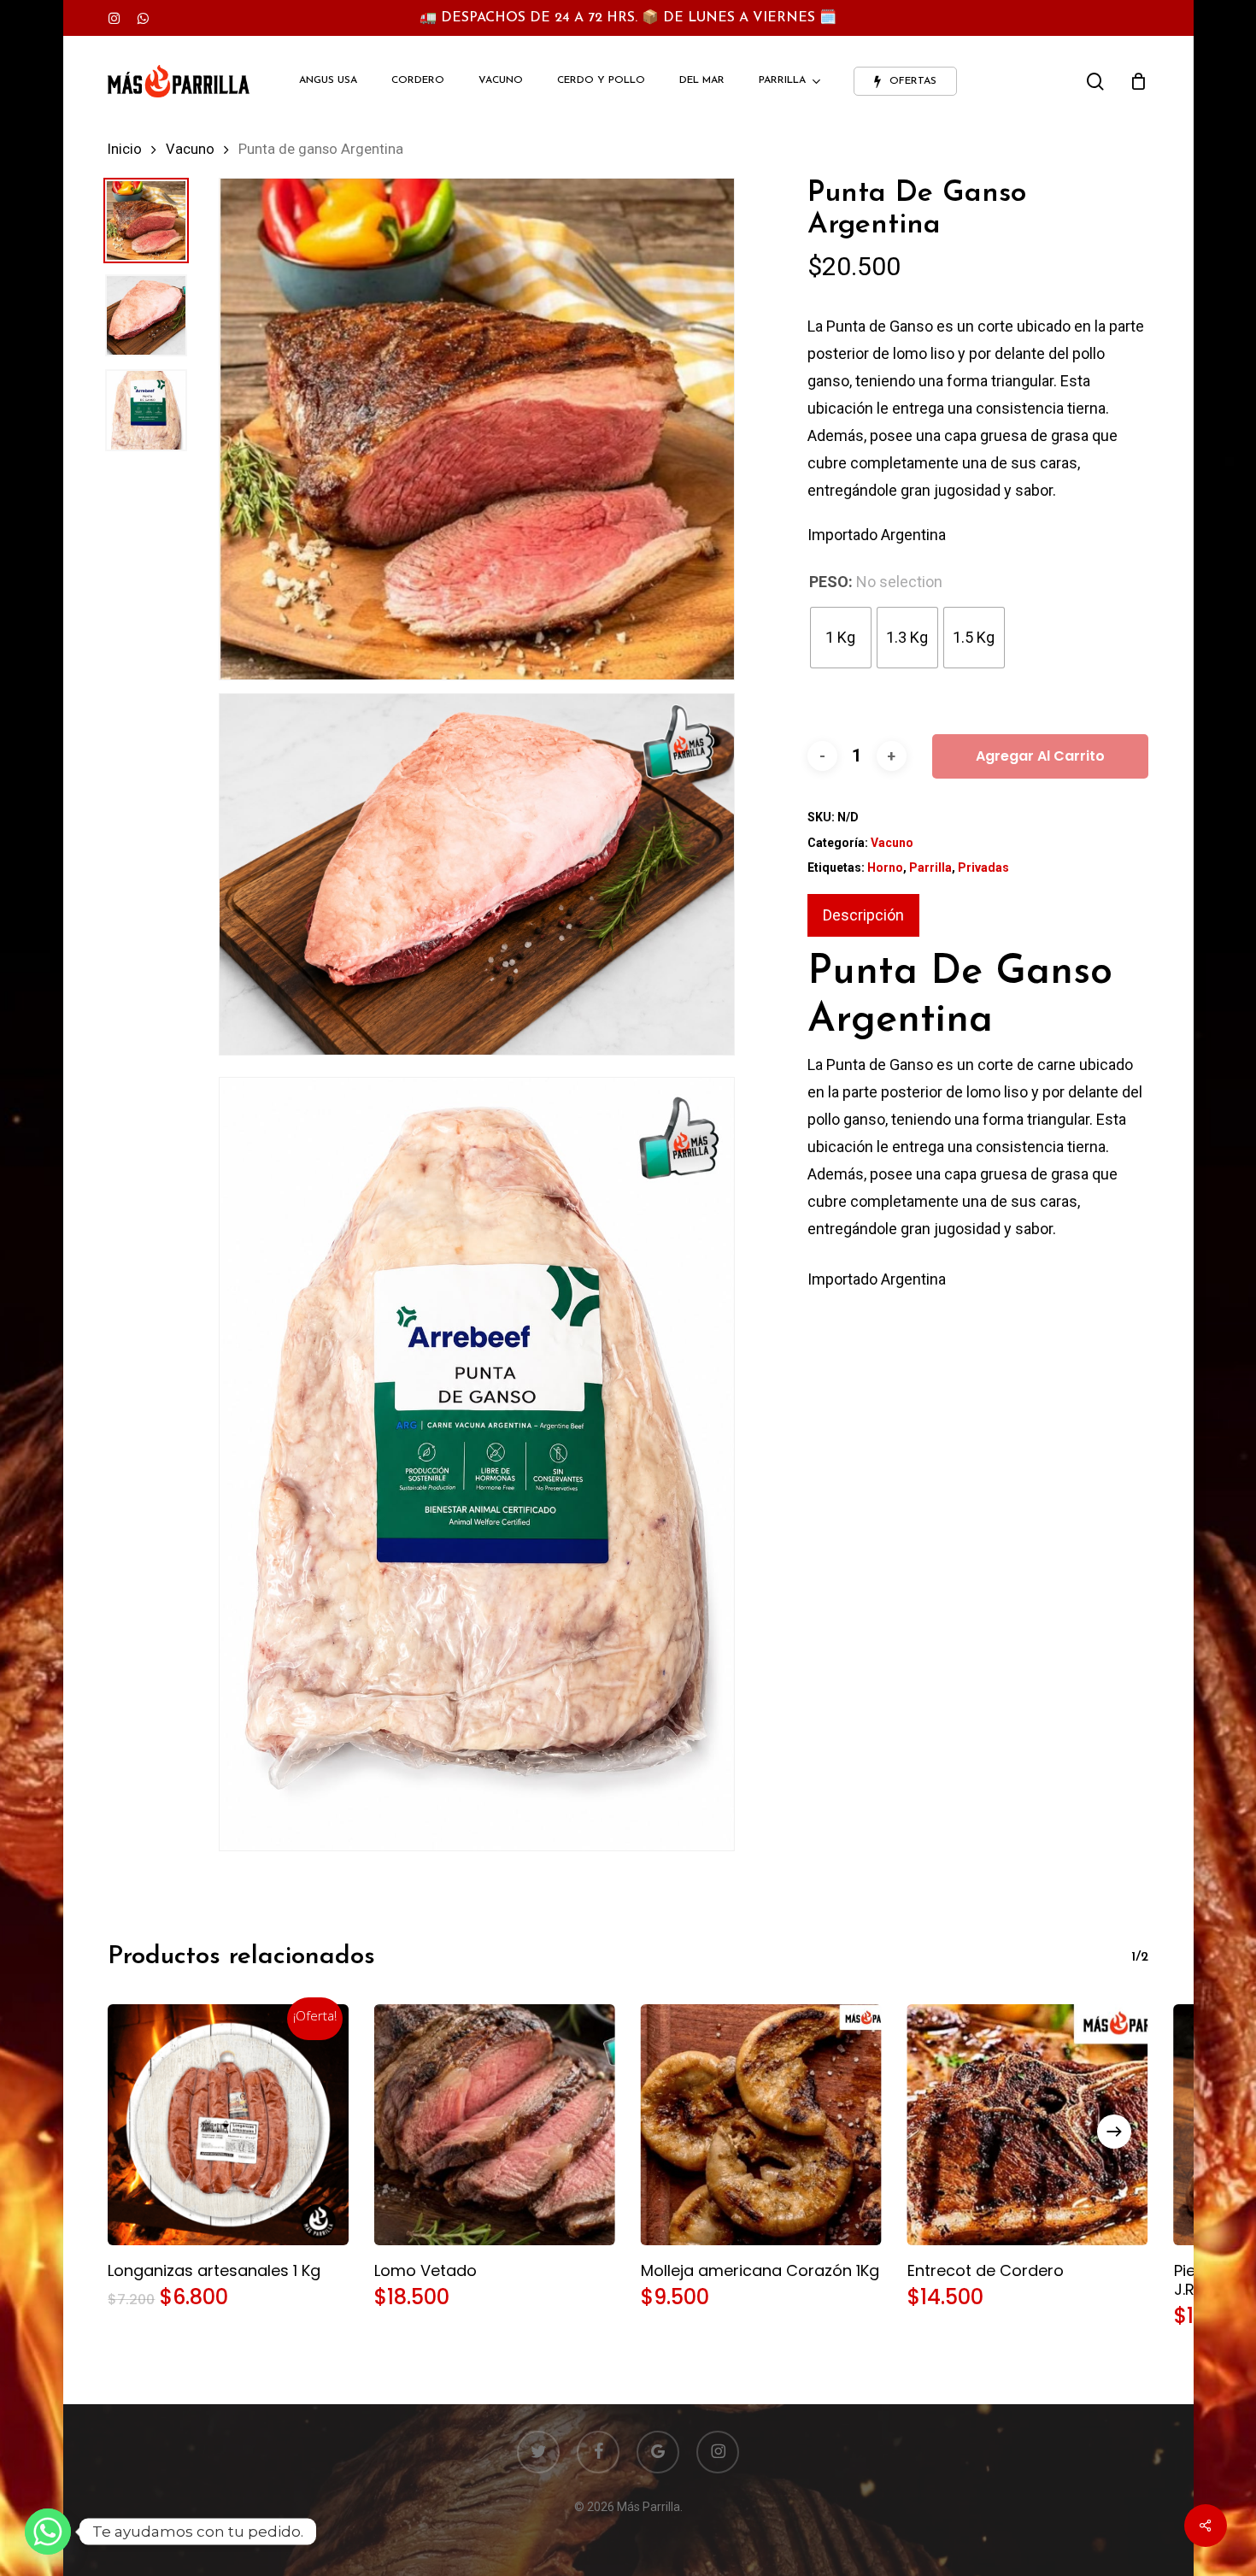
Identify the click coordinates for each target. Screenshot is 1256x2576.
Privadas (983, 867)
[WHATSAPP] (142, 18)
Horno (885, 867)
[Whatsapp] (48, 2532)
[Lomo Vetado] (495, 2125)
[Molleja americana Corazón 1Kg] (761, 2125)
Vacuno (190, 149)
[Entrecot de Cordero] (1028, 2125)
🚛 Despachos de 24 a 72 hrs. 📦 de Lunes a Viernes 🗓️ (628, 18)
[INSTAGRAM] (114, 18)
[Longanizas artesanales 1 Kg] (228, 2125)
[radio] (841, 638)
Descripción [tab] (863, 915)
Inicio (125, 149)
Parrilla (930, 867)
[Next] (1114, 2132)
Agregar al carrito (1040, 756)
